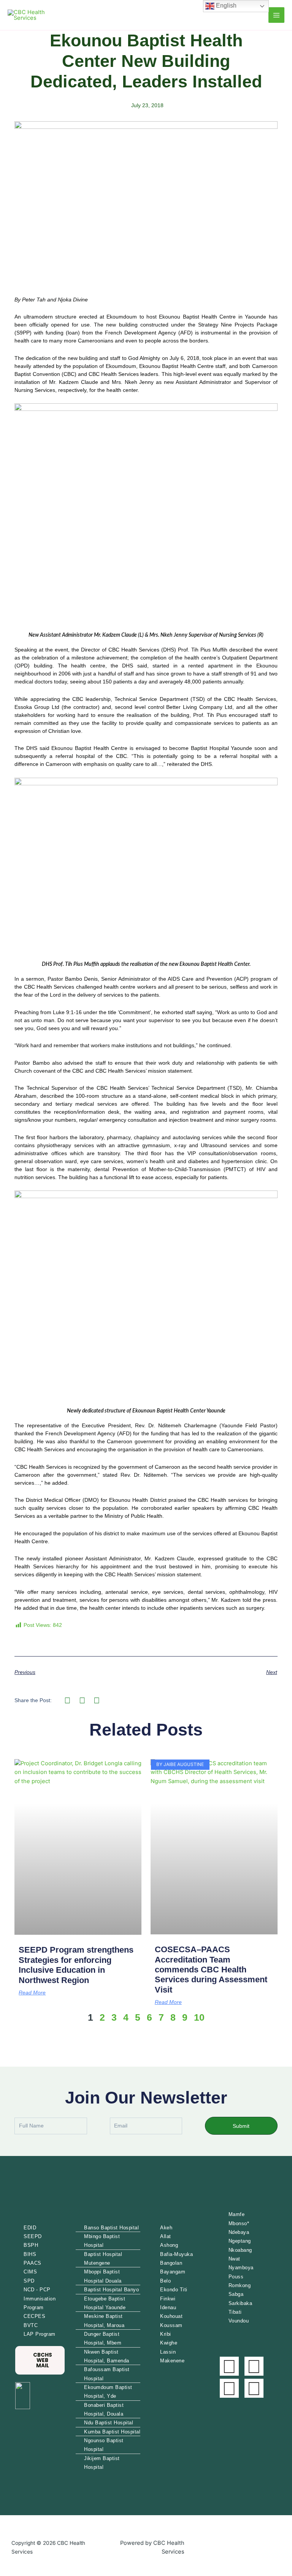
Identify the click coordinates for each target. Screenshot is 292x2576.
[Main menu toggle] (276, 15)
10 (199, 2017)
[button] (67, 1700)
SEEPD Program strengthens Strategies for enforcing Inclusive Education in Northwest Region (76, 1965)
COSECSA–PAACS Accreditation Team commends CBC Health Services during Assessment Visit (211, 1970)
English (225, 6)
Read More (32, 1993)
